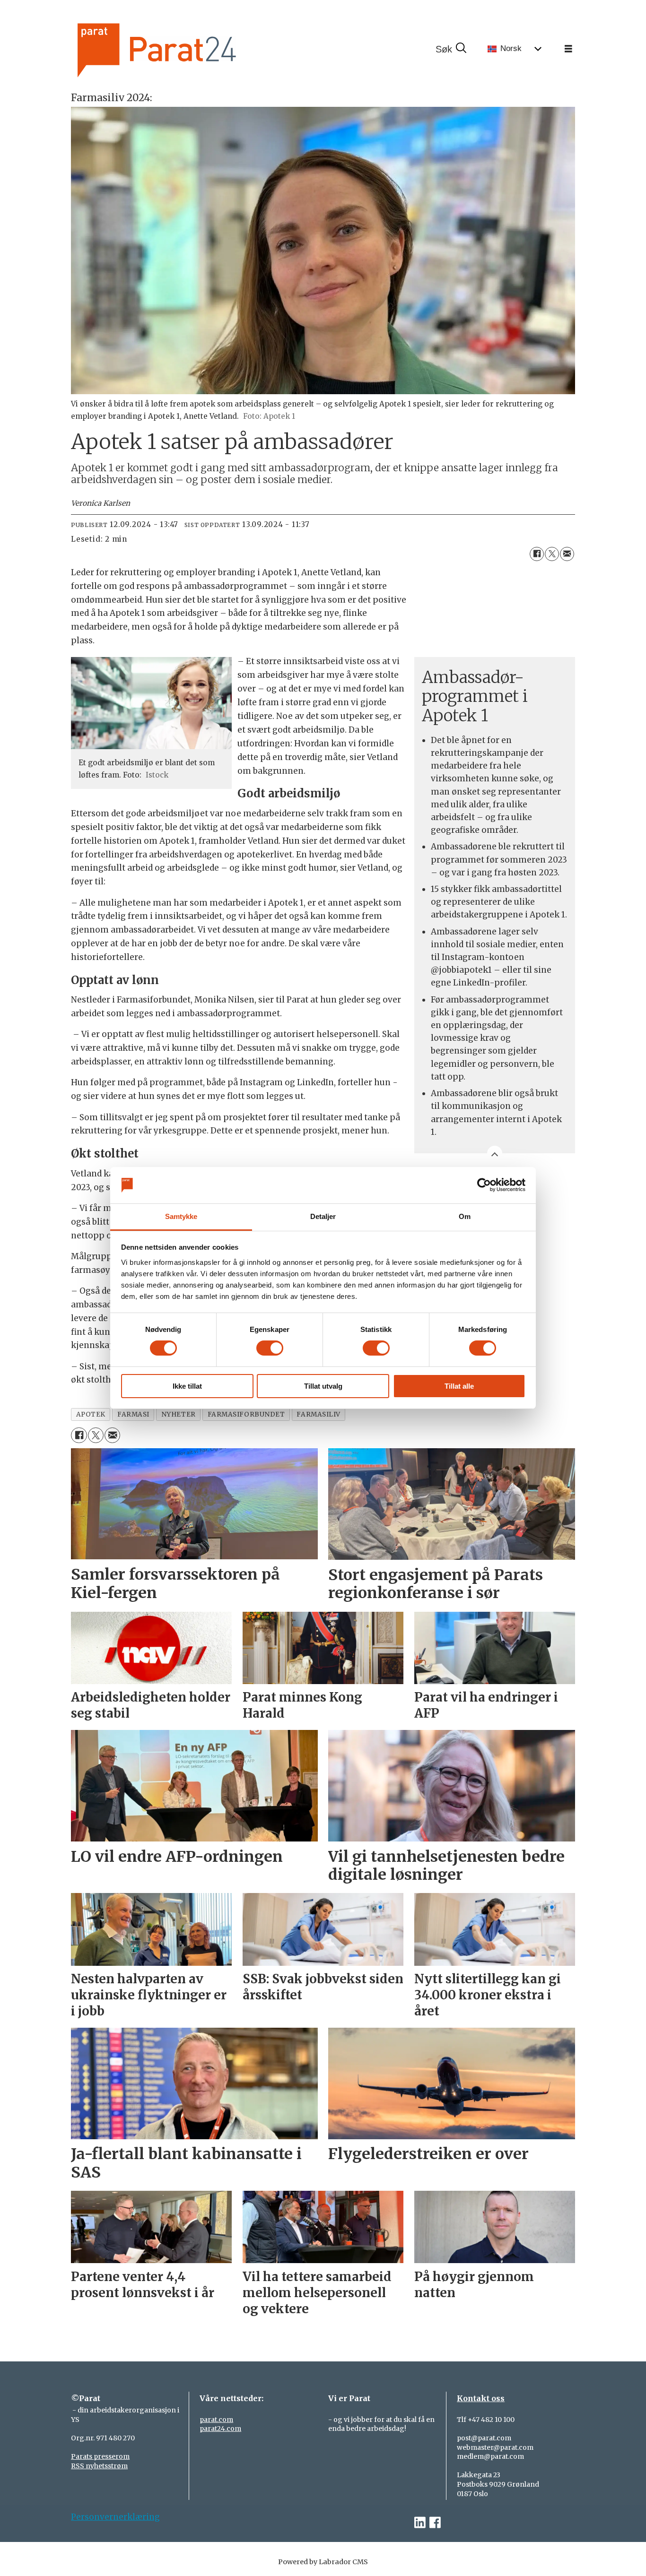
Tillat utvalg (323, 1386)
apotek (91, 1414)
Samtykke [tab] (181, 1216)
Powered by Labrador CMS (323, 2562)
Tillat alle (459, 1386)
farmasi (133, 1414)
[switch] (270, 1348)
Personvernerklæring (115, 2517)
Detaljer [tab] (323, 1216)
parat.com (216, 2420)
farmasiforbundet (246, 1414)
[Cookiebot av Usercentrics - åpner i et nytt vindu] (484, 1185)
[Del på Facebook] (537, 554)
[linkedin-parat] (420, 2523)
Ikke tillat (187, 1386)
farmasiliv (318, 1414)
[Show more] (495, 1153)
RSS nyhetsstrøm (99, 2466)
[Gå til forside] (189, 49)
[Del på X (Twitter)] (552, 554)
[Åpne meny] (568, 49)
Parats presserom (100, 2456)
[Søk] (451, 49)
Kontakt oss (481, 2398)
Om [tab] (465, 1216)
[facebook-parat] (435, 2523)
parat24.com (220, 2429)
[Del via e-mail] (567, 554)
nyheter (179, 1414)
